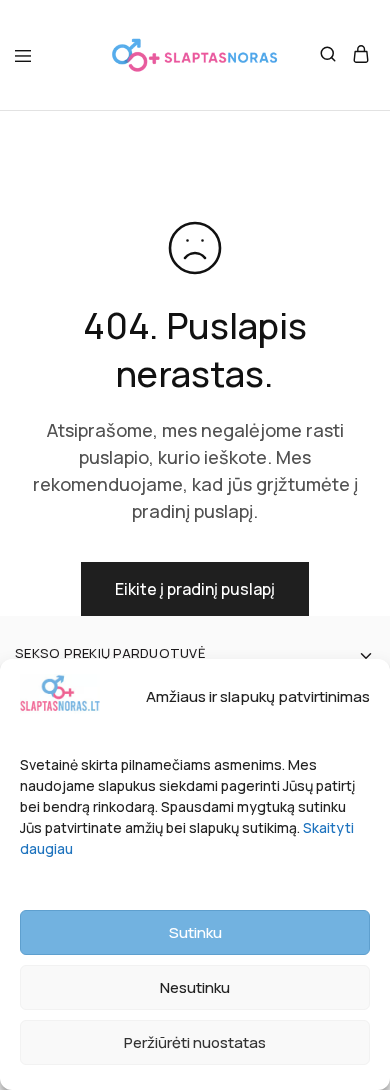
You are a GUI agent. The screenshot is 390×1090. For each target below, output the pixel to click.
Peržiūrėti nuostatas (195, 1042)
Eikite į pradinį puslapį (195, 589)
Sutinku (195, 932)
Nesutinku (195, 987)
